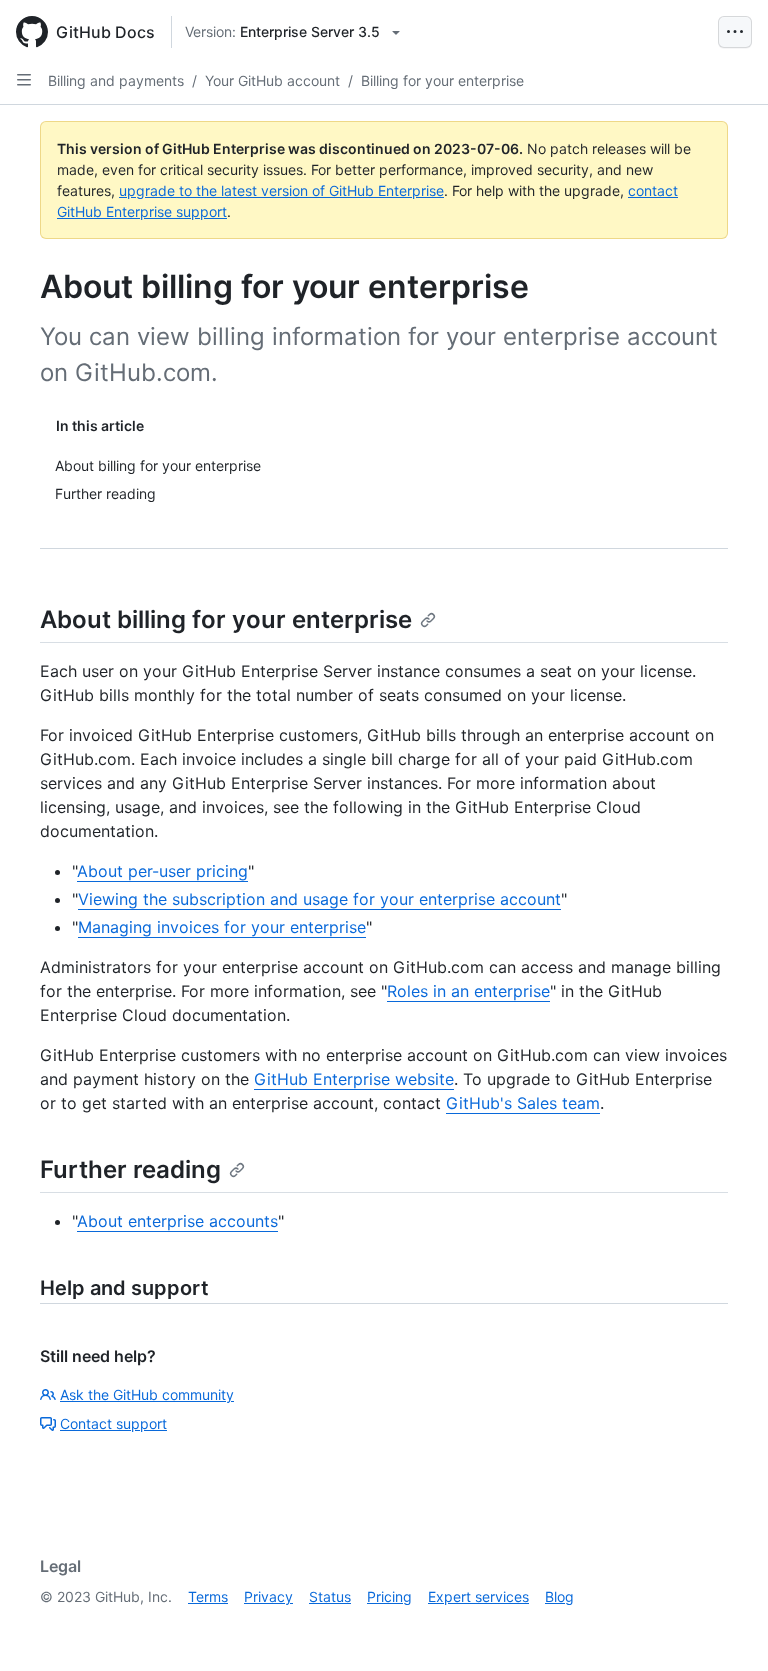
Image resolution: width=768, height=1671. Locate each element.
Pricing (389, 1596)
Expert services (478, 1596)
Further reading (130, 1169)
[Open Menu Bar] (735, 32)
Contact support (113, 1423)
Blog (559, 1596)
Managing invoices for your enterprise (222, 927)
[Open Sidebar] (24, 80)
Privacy (268, 1596)
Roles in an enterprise (468, 991)
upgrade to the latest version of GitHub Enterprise (281, 190)
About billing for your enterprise (226, 619)
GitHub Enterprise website (354, 1079)
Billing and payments (116, 80)
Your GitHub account (272, 80)
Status (330, 1596)
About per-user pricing (162, 871)
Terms (208, 1596)
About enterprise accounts (177, 1221)
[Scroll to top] (724, 1627)
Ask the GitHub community (147, 1394)
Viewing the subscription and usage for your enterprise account (319, 899)
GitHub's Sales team (523, 1103)
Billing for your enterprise (442, 80)
